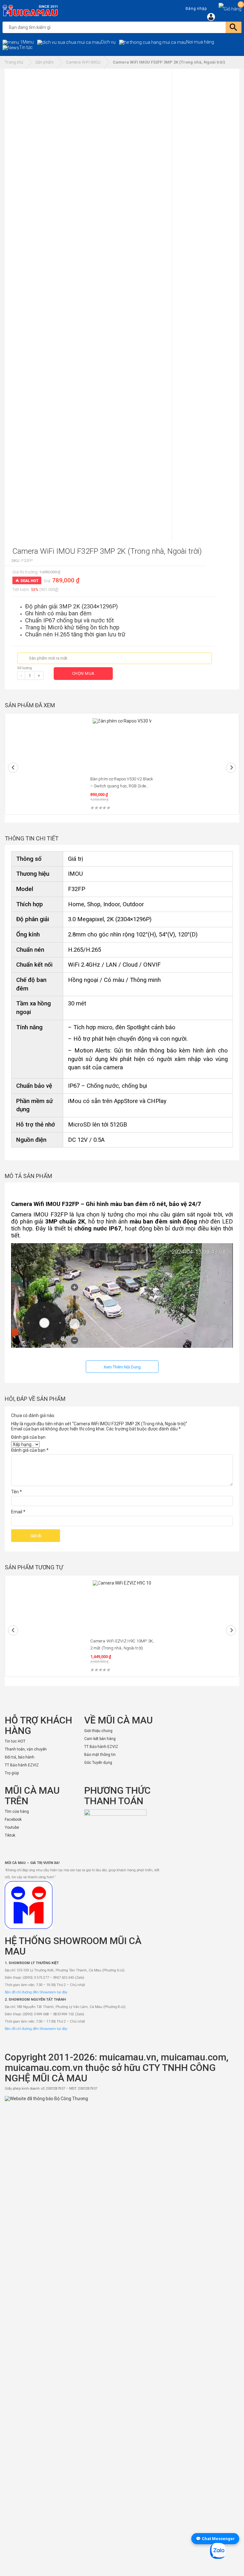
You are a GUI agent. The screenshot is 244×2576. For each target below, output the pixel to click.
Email (18, 1512)
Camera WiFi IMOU (83, 62)
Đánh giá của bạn (28, 1437)
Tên (17, 1492)
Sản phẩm (44, 62)
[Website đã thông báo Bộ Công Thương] (122, 2334)
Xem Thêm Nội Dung (122, 1367)
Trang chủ (14, 62)
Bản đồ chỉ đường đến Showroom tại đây (36, 1992)
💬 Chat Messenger (215, 2539)
